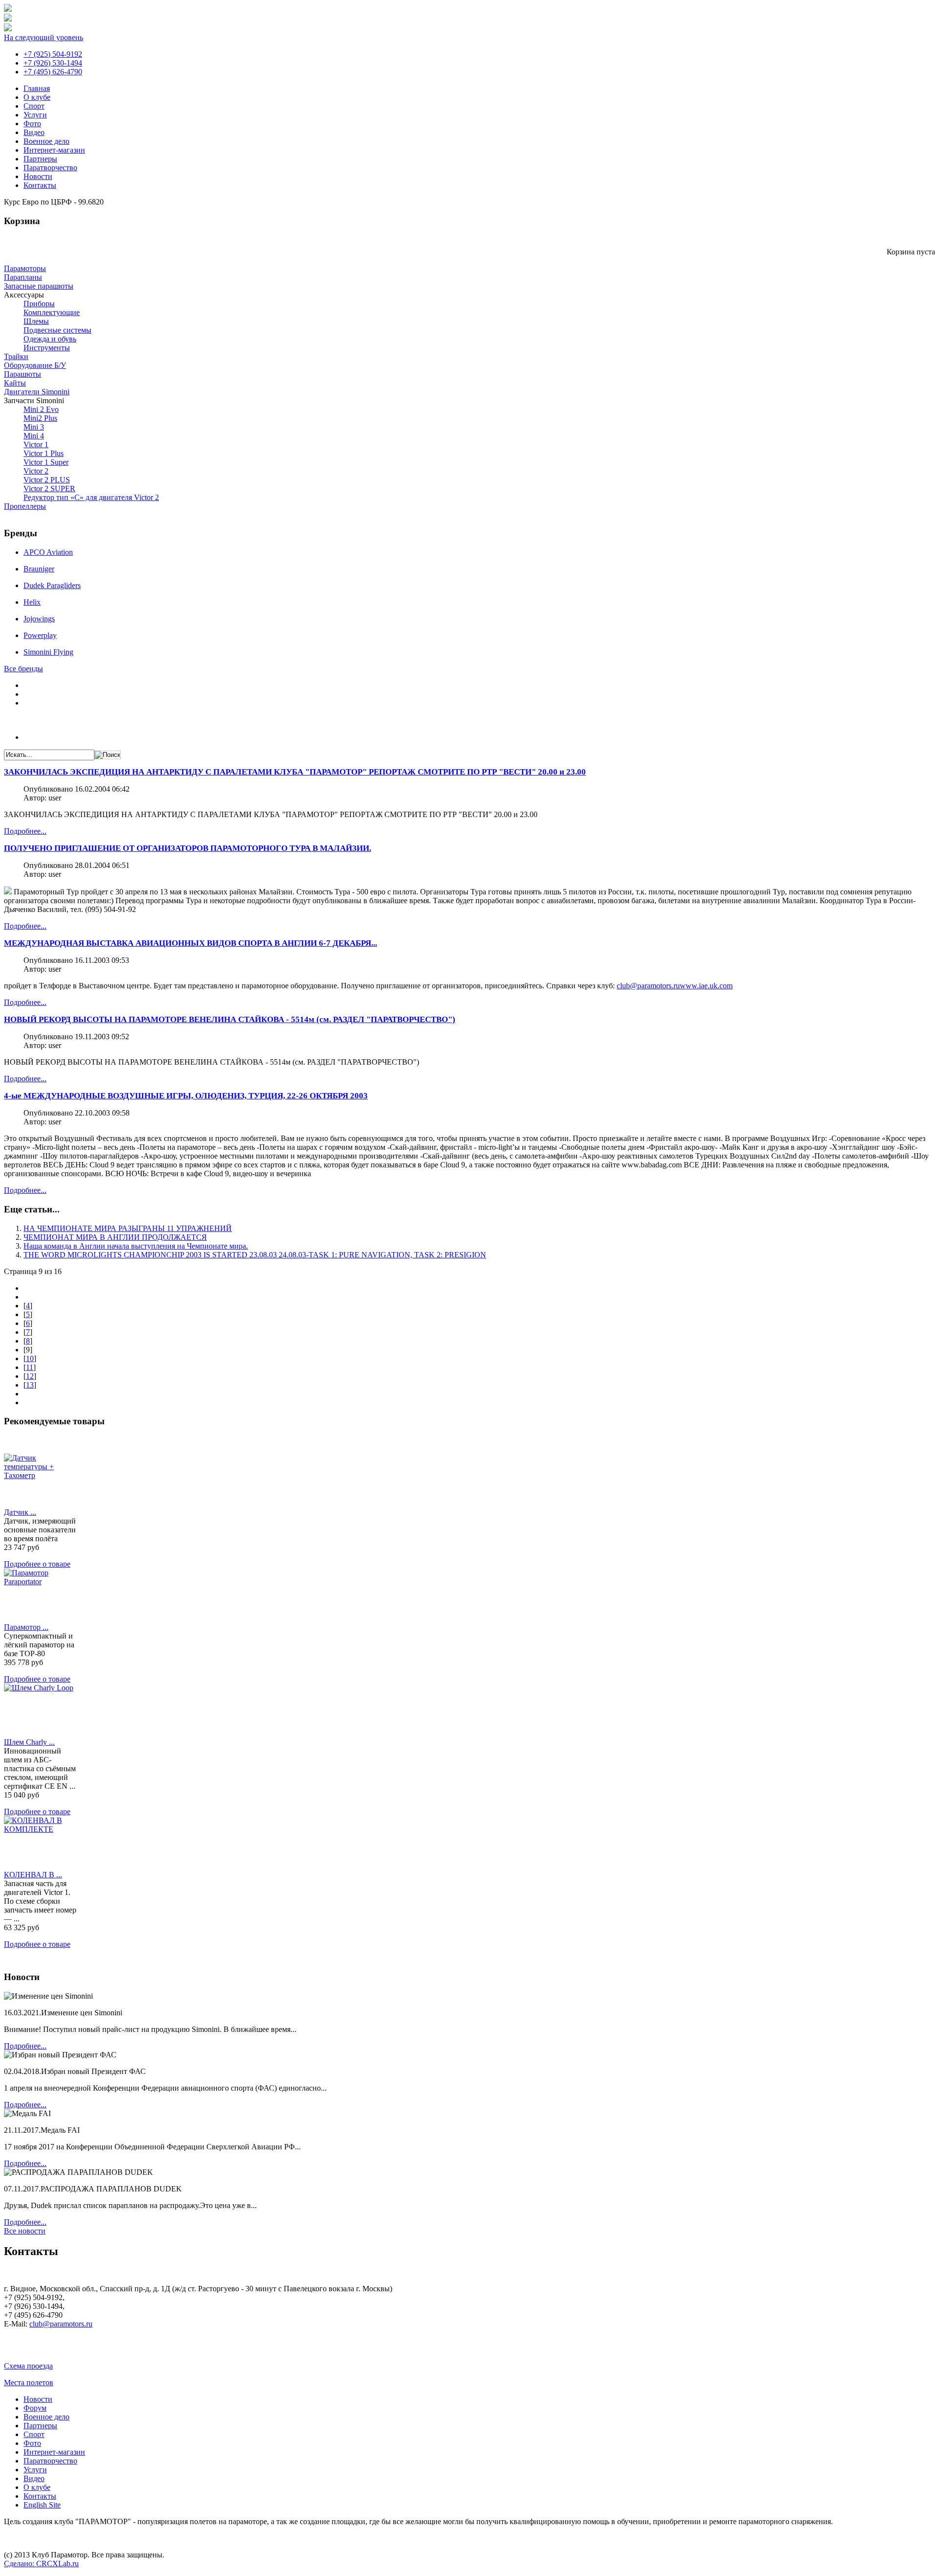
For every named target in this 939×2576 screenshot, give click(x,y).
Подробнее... (25, 831)
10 (30, 1358)
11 (30, 1367)
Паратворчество (50, 168)
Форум (35, 2408)
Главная (37, 88)
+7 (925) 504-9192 (53, 54)
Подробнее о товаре (37, 1564)
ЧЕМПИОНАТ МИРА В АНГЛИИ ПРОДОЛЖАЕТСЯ (115, 1237)
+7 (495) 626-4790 (53, 72)
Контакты (40, 185)
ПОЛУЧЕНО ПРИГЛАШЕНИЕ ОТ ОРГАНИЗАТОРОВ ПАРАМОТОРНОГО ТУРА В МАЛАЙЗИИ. (188, 848)
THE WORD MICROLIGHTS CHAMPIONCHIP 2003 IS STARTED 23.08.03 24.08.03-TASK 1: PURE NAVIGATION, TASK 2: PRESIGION (255, 1255)
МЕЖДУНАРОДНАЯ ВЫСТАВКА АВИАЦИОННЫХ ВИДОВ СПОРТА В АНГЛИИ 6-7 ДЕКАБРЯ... (190, 943)
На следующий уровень (44, 37)
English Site (42, 2505)
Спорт (34, 106)
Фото (32, 124)
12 (30, 1376)
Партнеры (40, 159)
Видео (34, 132)
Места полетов (29, 2382)
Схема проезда (28, 2366)
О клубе (37, 97)
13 (30, 1385)
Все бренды (23, 669)
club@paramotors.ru (61, 2324)
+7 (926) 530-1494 (53, 63)
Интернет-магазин (54, 150)
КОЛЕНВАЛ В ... (33, 1875)
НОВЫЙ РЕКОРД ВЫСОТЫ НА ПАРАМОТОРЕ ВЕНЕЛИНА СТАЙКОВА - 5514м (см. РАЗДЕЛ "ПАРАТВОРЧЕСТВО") (230, 1019)
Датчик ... (20, 1512)
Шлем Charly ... (29, 1742)
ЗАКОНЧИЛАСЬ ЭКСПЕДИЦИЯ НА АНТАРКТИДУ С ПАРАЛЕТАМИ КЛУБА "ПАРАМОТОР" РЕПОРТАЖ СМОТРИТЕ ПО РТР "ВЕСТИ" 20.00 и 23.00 (295, 772)
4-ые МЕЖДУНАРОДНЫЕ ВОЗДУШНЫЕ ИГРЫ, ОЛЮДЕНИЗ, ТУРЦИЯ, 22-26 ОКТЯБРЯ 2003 (186, 1096)
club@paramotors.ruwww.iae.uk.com (675, 986)
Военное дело (46, 141)
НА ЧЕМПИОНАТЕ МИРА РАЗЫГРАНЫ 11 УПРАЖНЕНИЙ (128, 1228)
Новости (38, 176)
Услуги (35, 115)
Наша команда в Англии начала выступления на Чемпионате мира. (136, 1246)
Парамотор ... (26, 1627)
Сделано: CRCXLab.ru (41, 2564)
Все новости (25, 2231)
